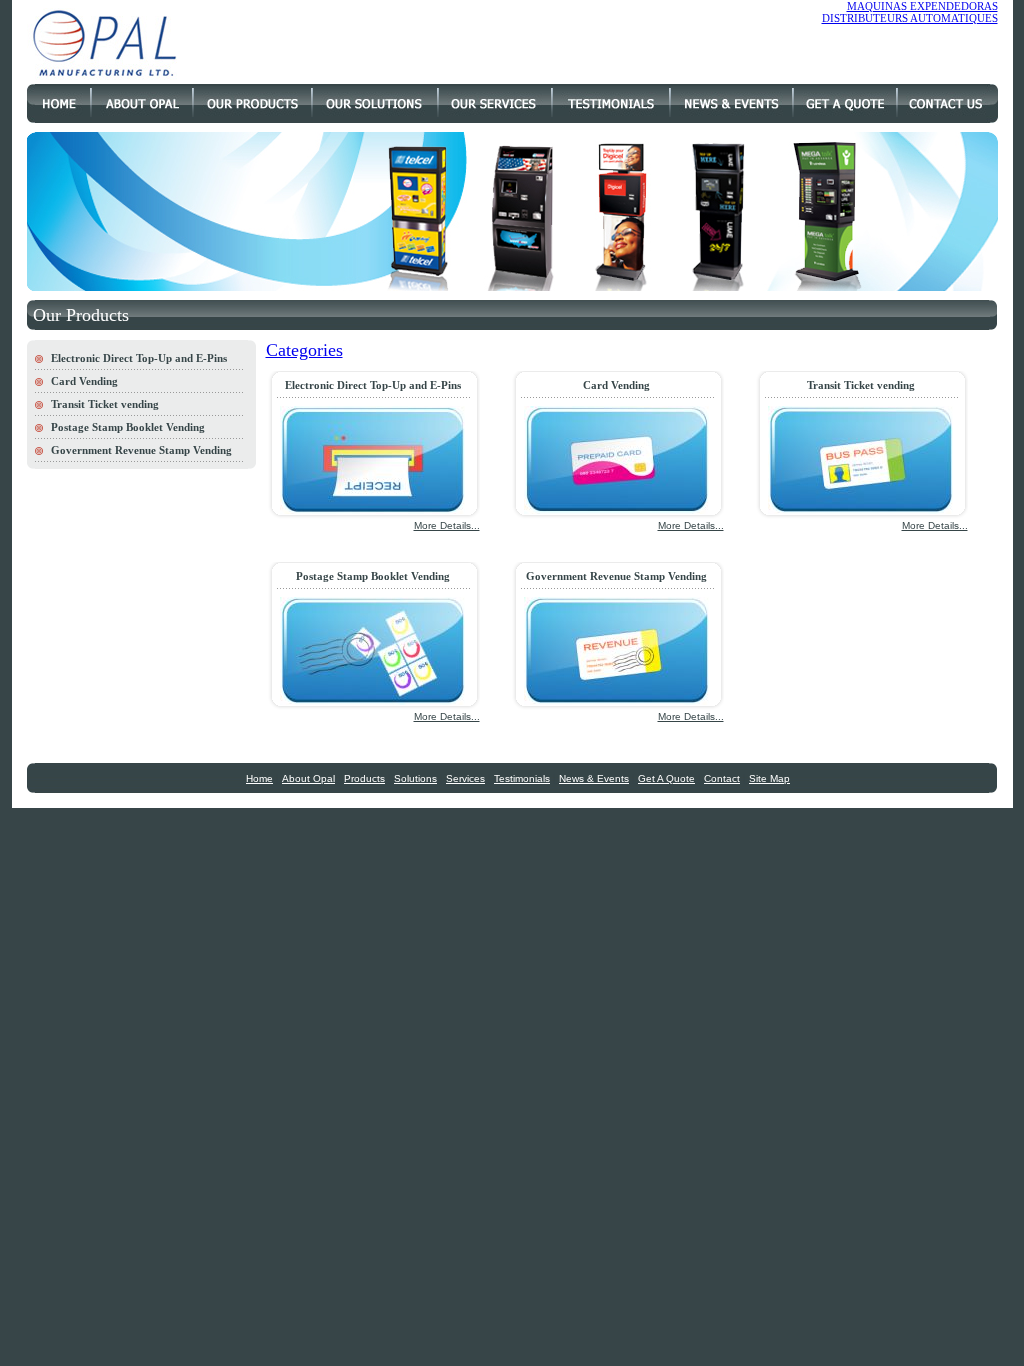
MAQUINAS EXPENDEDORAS (922, 6)
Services (465, 778)
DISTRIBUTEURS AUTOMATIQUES (910, 18)
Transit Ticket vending (105, 404)
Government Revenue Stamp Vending (141, 450)
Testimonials (522, 778)
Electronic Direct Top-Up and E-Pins (139, 358)
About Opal (308, 778)
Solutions (415, 778)
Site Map (769, 778)
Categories (304, 350)
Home (259, 778)
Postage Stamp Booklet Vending (128, 427)
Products (364, 778)
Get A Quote (666, 778)
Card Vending (84, 381)
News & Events (594, 778)
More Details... (447, 525)
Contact (722, 778)
